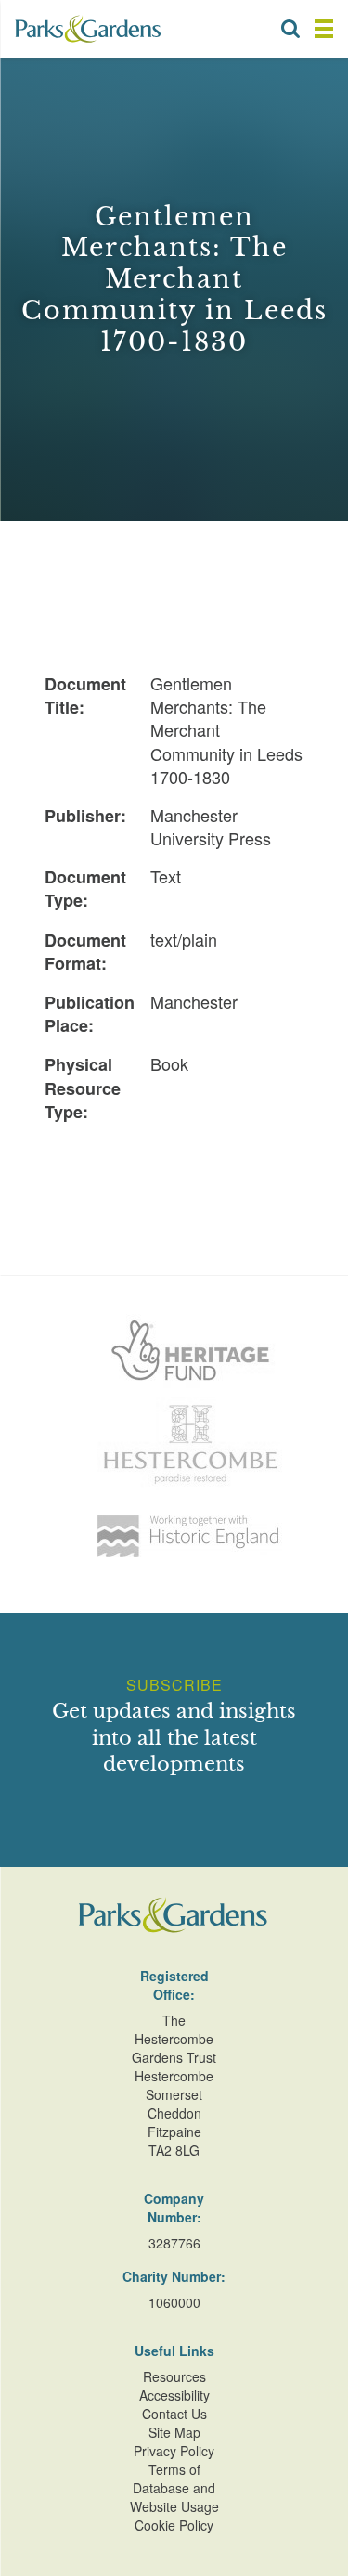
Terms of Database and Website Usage (174, 2488)
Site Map (174, 2432)
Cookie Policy (174, 2525)
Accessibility (174, 2395)
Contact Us (174, 2414)
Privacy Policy (174, 2451)
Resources (174, 2376)
